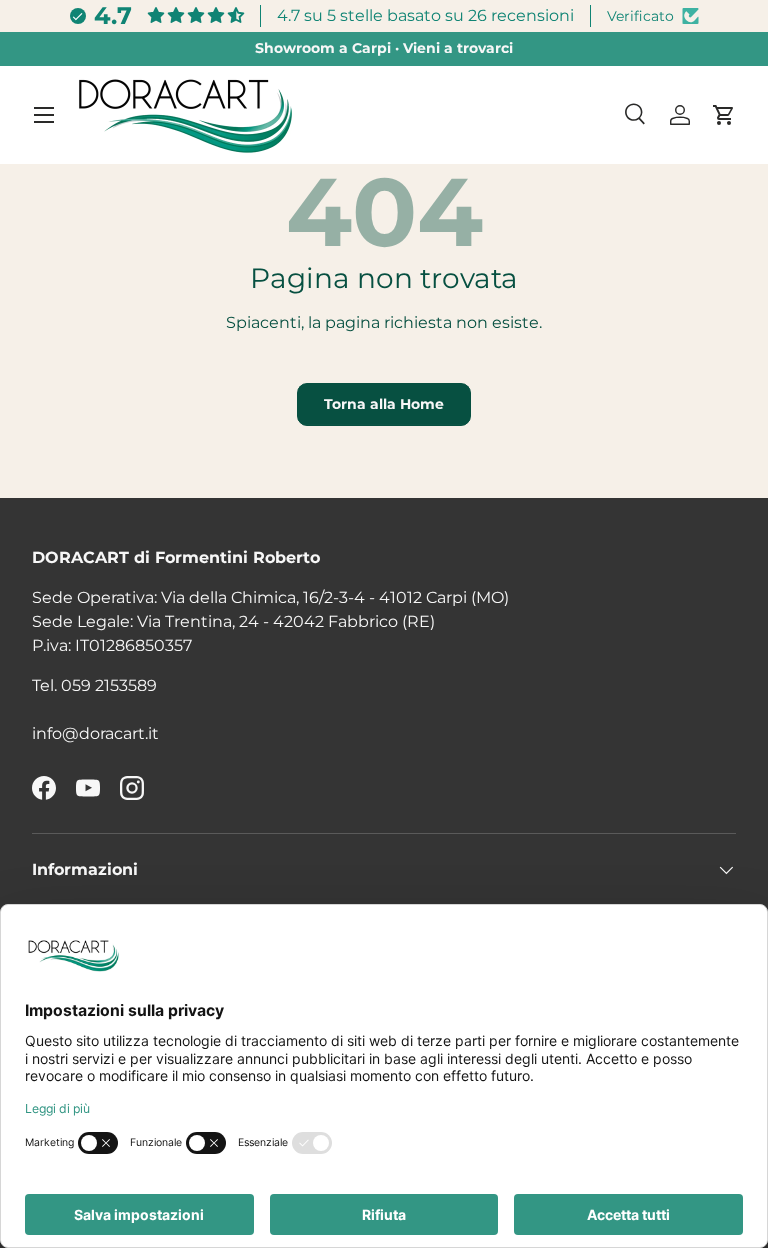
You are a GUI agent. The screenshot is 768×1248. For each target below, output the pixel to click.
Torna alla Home (384, 404)
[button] (724, 115)
